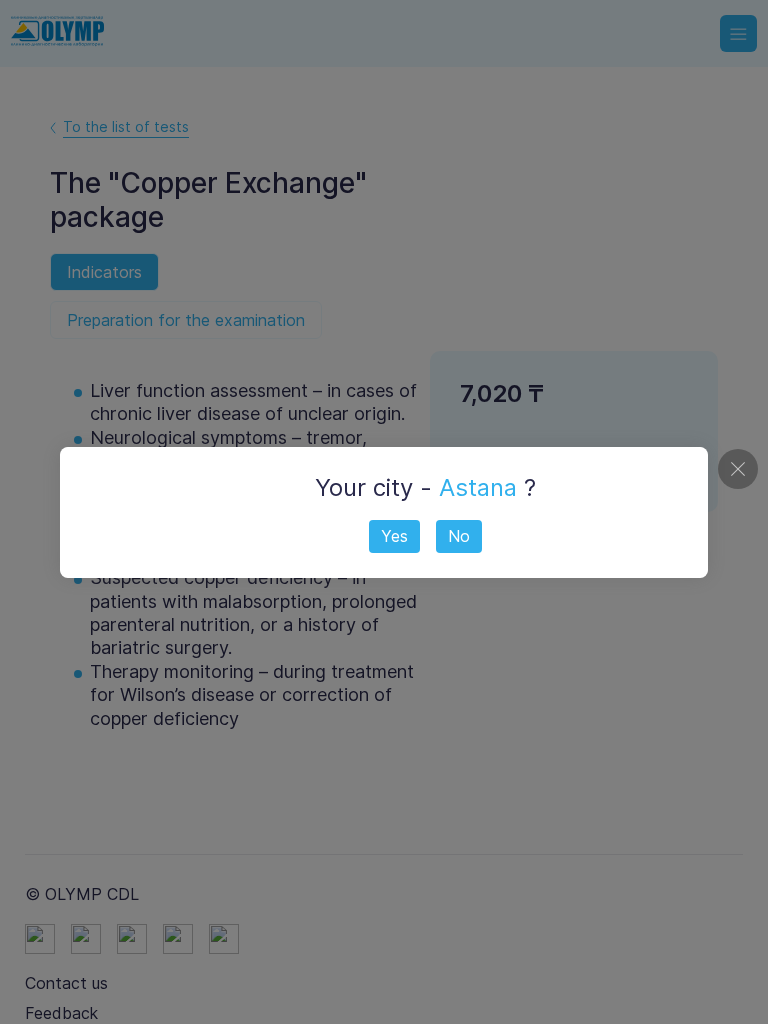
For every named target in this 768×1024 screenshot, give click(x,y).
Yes (394, 536)
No (459, 536)
